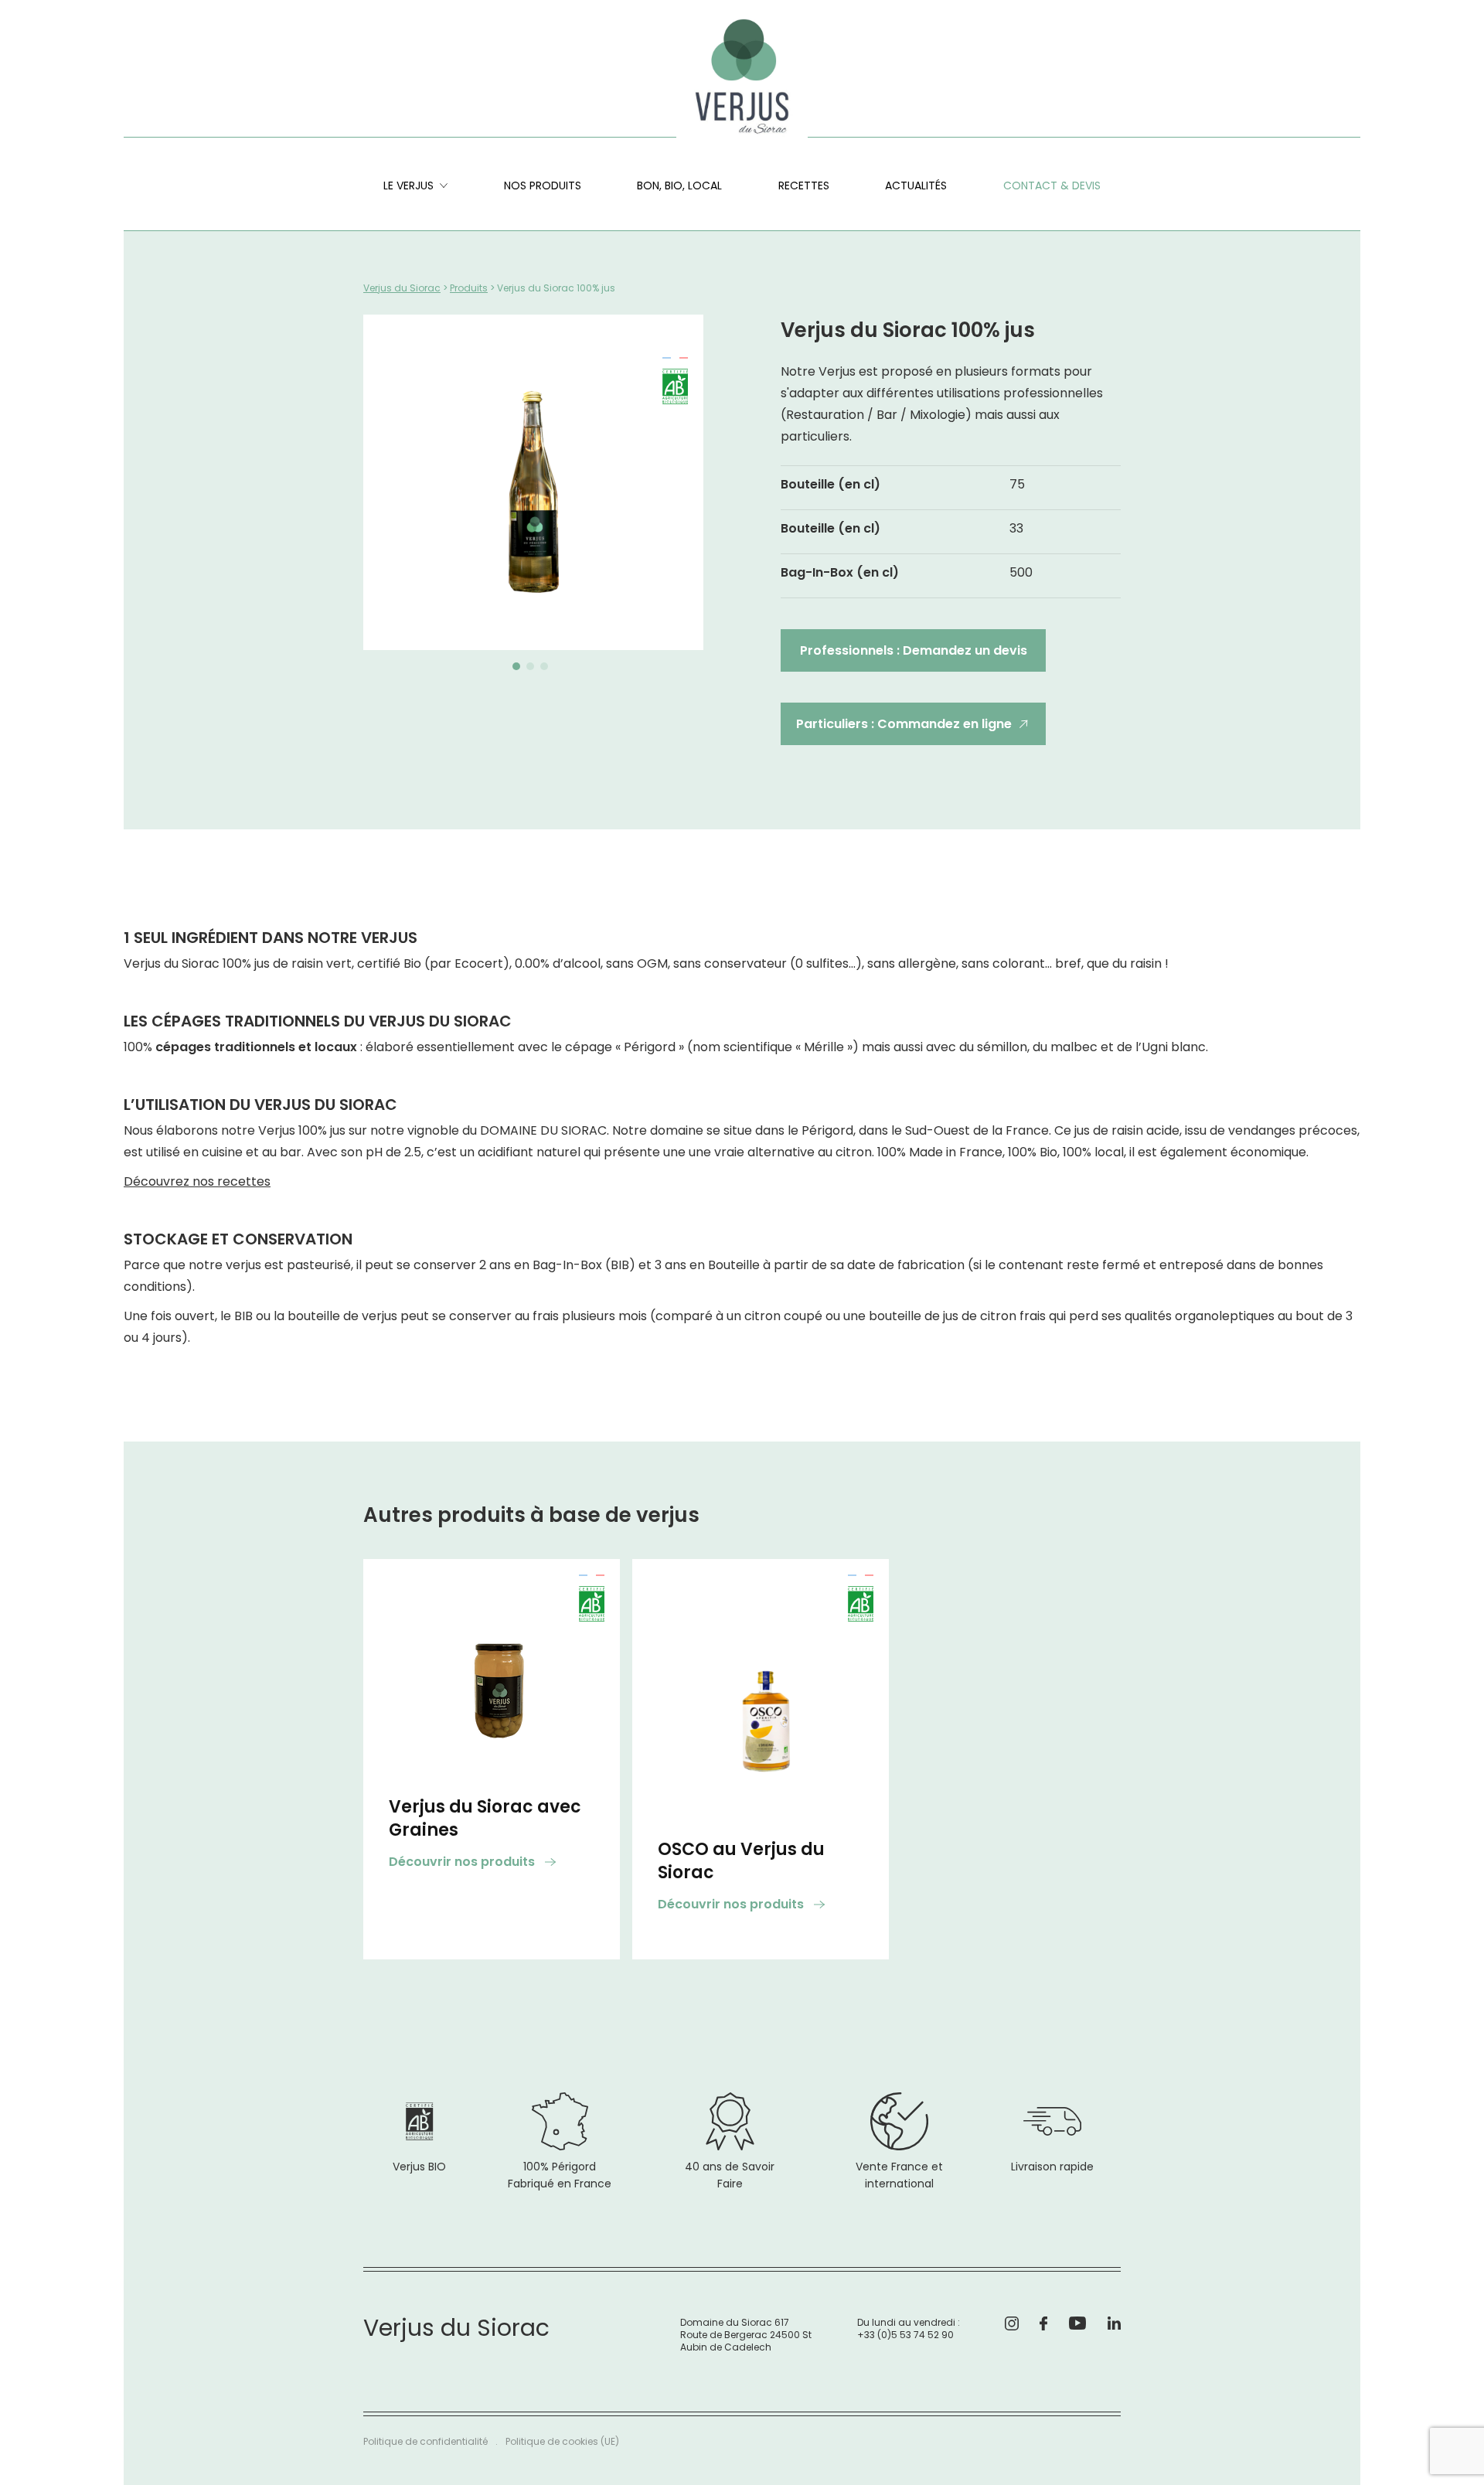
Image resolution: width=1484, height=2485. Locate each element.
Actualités (916, 186)
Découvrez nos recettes (197, 1181)
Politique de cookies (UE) (562, 2441)
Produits (469, 288)
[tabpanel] (533, 482)
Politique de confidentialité (425, 2441)
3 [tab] (543, 670)
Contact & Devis (1052, 186)
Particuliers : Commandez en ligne (904, 724)
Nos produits (543, 186)
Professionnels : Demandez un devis (914, 650)
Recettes (804, 186)
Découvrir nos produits (463, 1862)
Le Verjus (408, 186)
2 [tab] (529, 670)
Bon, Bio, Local (679, 186)
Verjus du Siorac (402, 288)
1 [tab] (514, 670)
